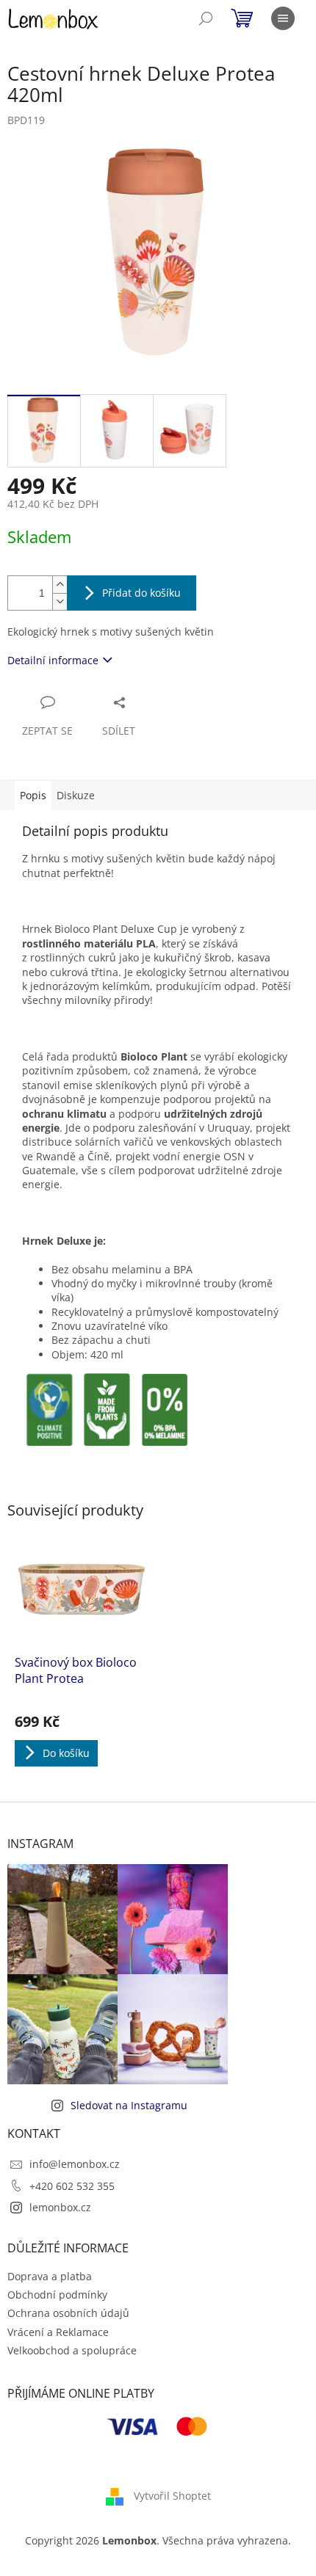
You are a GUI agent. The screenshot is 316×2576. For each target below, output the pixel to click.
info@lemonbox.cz (75, 2164)
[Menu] (283, 18)
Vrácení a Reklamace (58, 2332)
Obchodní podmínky (57, 2295)
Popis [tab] (33, 795)
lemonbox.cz (60, 2207)
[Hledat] (206, 18)
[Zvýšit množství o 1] (60, 585)
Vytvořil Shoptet (172, 2496)
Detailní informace (53, 660)
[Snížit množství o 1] (60, 601)
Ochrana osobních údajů (68, 2313)
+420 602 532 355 (72, 2186)
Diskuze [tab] (76, 795)
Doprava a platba (50, 2276)
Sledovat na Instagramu (129, 2105)
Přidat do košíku (141, 593)
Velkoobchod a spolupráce (72, 2350)
